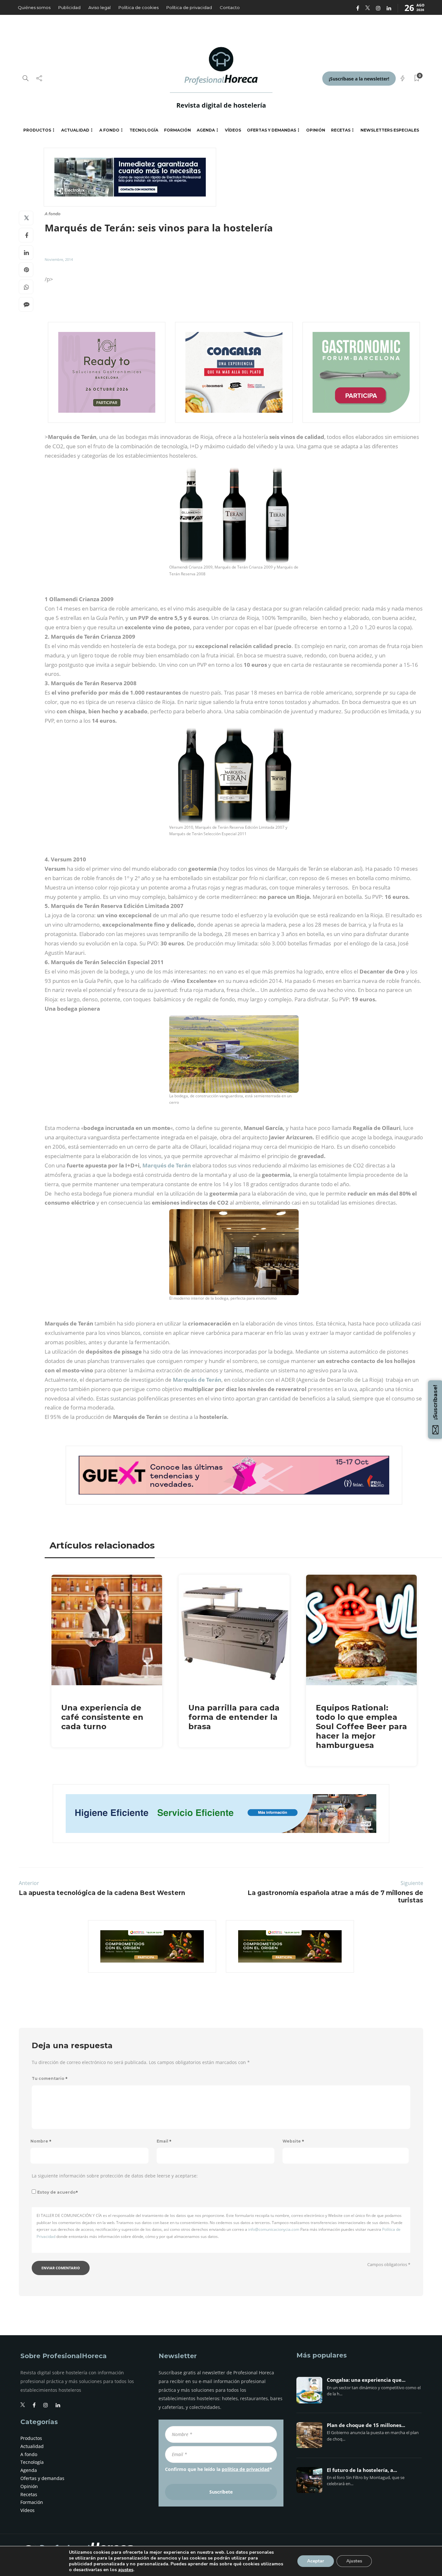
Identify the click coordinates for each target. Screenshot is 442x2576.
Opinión (316, 130)
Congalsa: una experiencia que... (366, 2380)
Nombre (41, 2141)
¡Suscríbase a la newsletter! (359, 79)
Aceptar (316, 2561)
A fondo (109, 130)
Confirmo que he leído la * (219, 2469)
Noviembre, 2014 (59, 259)
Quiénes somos (34, 7)
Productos (37, 130)
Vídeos (233, 130)
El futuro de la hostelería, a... (362, 2470)
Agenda (206, 130)
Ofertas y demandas (271, 130)
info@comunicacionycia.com (274, 2229)
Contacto (230, 7)
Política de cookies (138, 7)
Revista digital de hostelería (221, 105)
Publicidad (69, 7)
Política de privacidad (189, 7)
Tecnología (144, 130)
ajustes (126, 2570)
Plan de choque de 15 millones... (366, 2425)
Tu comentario (50, 2078)
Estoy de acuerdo (58, 2192)
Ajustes (354, 2561)
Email (164, 2141)
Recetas (341, 130)
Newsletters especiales (390, 130)
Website (293, 2141)
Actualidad (75, 130)
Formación (177, 130)
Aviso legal (99, 7)
